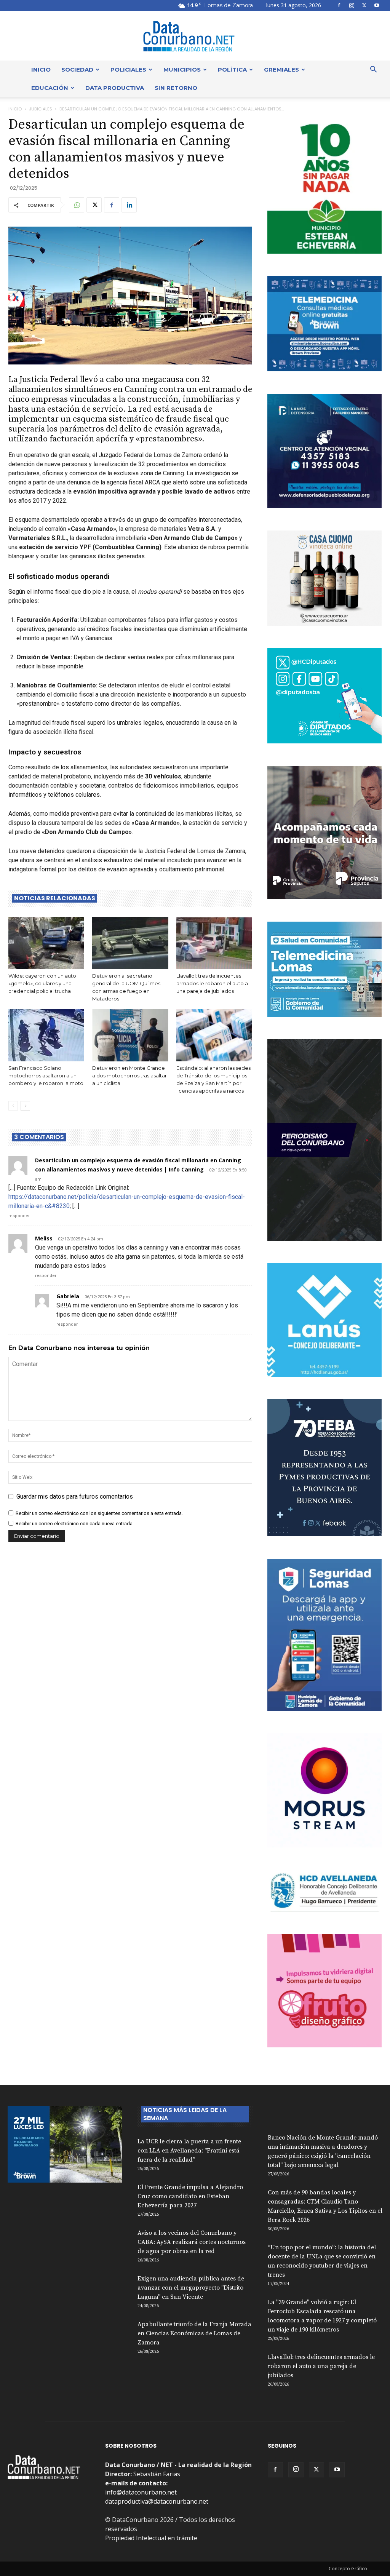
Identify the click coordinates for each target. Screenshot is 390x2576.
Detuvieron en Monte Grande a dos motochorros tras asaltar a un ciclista (129, 1075)
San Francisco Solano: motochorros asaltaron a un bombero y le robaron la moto (46, 1075)
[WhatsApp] (77, 205)
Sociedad (77, 70)
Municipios (182, 70)
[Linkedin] (129, 205)
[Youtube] (377, 5)
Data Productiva (115, 88)
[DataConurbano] (195, 36)
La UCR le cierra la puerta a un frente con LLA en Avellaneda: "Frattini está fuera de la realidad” (189, 2151)
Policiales (128, 70)
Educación (50, 88)
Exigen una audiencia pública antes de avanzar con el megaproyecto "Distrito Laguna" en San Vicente (191, 2288)
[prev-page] (13, 1106)
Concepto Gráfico (348, 2569)
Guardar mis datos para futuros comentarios (75, 1497)
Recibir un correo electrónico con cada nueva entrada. (75, 1524)
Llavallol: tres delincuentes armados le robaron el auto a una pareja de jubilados (212, 983)
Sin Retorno (176, 88)
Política (232, 70)
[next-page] (25, 1106)
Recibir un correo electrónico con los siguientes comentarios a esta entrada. (99, 1513)
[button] (373, 70)
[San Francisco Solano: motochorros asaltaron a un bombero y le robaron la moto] (46, 1035)
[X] (364, 5)
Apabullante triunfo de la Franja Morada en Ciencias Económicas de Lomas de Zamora (194, 2333)
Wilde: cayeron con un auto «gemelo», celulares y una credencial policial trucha (42, 983)
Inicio (41, 70)
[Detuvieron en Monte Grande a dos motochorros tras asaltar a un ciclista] (130, 1035)
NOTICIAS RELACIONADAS (55, 898)
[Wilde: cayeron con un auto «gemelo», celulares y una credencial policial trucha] (46, 943)
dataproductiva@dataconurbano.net (157, 2501)
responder (19, 1216)
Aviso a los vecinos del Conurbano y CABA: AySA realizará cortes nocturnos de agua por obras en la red (192, 2242)
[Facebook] (339, 5)
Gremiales (281, 70)
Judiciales (41, 109)
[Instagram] (352, 5)
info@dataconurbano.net (141, 2492)
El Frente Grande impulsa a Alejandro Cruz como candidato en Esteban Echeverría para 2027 (190, 2196)
